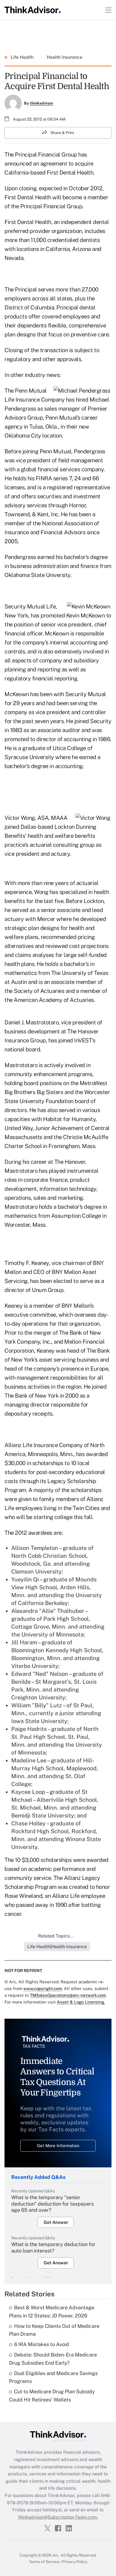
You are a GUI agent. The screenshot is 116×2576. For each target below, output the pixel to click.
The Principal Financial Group (41, 155)
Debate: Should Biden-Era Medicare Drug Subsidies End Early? (53, 2359)
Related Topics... (56, 1936)
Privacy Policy (75, 2562)
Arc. (56, 2555)
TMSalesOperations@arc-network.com (68, 1995)
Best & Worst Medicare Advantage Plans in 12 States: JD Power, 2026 (52, 2312)
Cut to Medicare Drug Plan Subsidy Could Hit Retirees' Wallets (52, 2396)
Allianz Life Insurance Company (43, 1445)
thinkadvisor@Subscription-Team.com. (58, 2517)
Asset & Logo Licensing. (81, 2002)
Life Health (23, 57)
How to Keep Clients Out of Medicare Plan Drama (54, 2330)
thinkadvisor (42, 103)
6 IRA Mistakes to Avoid (42, 2344)
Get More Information (58, 2146)
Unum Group (48, 1290)
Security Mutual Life (30, 606)
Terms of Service (44, 2562)
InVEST (83, 1040)
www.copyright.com (43, 1988)
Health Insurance (64, 57)
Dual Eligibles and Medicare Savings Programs (53, 2377)
